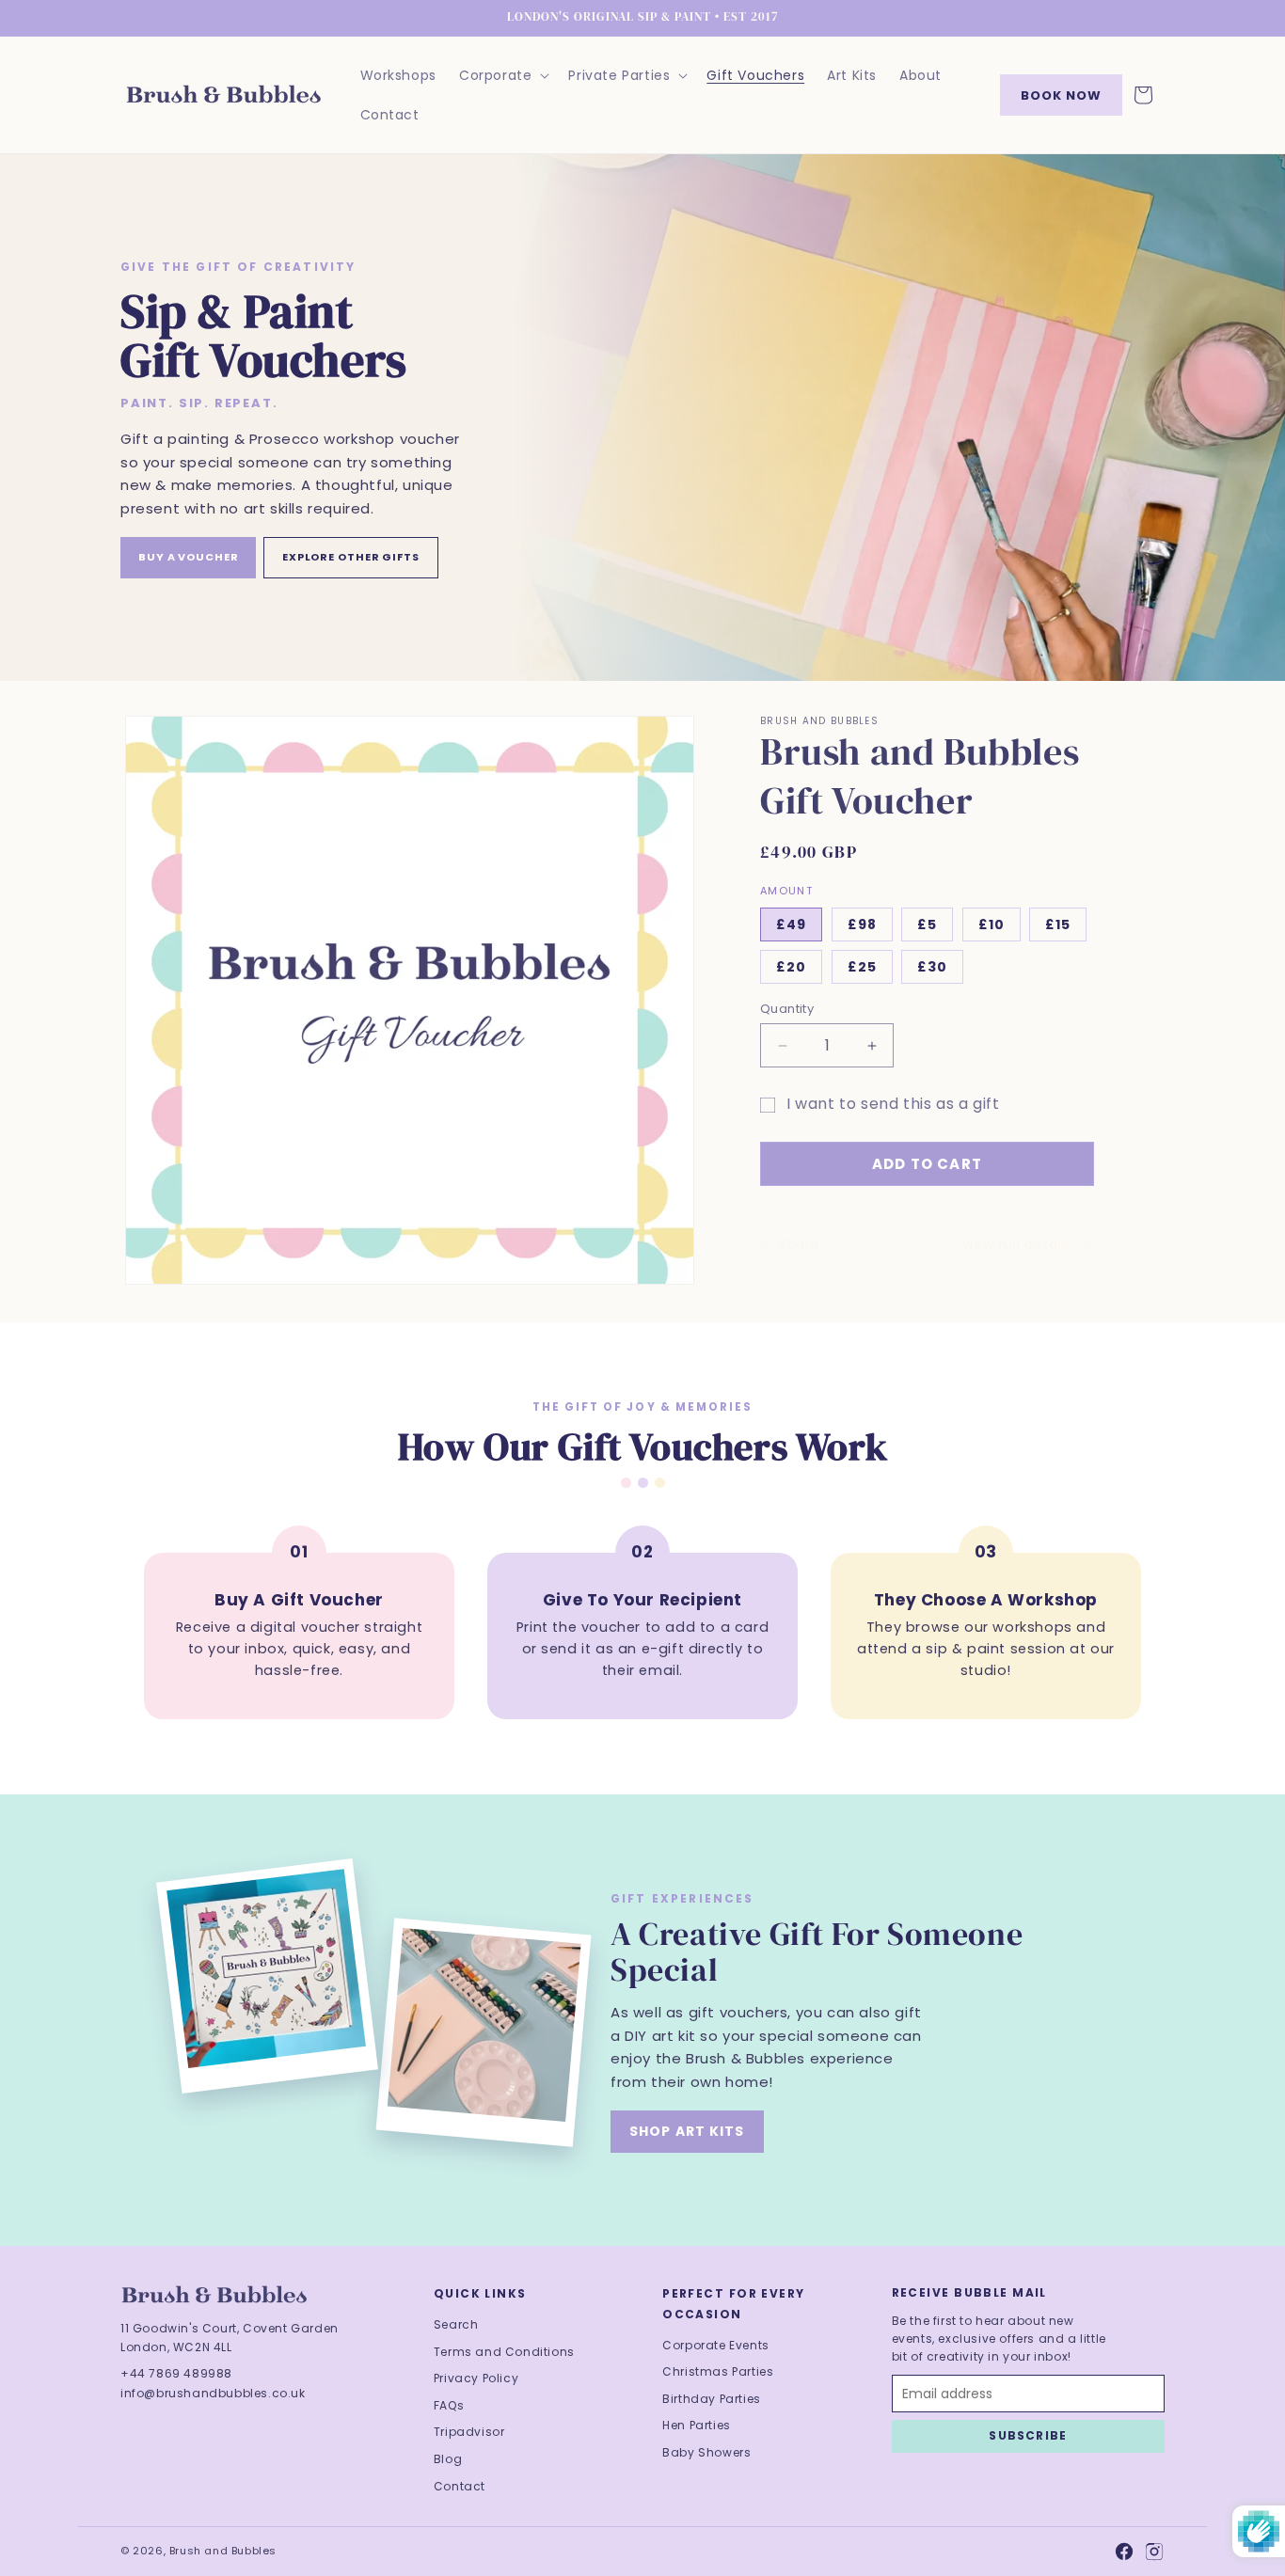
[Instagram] (1154, 2552)
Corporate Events (716, 2345)
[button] (502, 75)
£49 (791, 925)
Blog (448, 2459)
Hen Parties (697, 2425)
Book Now (1061, 95)
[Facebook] (1124, 2552)
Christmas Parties (718, 2371)
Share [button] (799, 1244)
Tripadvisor (469, 2432)
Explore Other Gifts (351, 557)
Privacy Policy (476, 2378)
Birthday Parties (712, 2399)
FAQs (449, 2405)
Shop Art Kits (687, 2131)
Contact (460, 2486)
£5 (927, 925)
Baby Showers (706, 2452)
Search (456, 2324)
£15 (1058, 925)
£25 (862, 967)
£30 (932, 967)
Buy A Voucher (188, 557)
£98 (862, 925)
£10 (992, 925)
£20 (791, 967)
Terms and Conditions (504, 2352)
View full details (1016, 1244)
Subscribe (1028, 2435)
